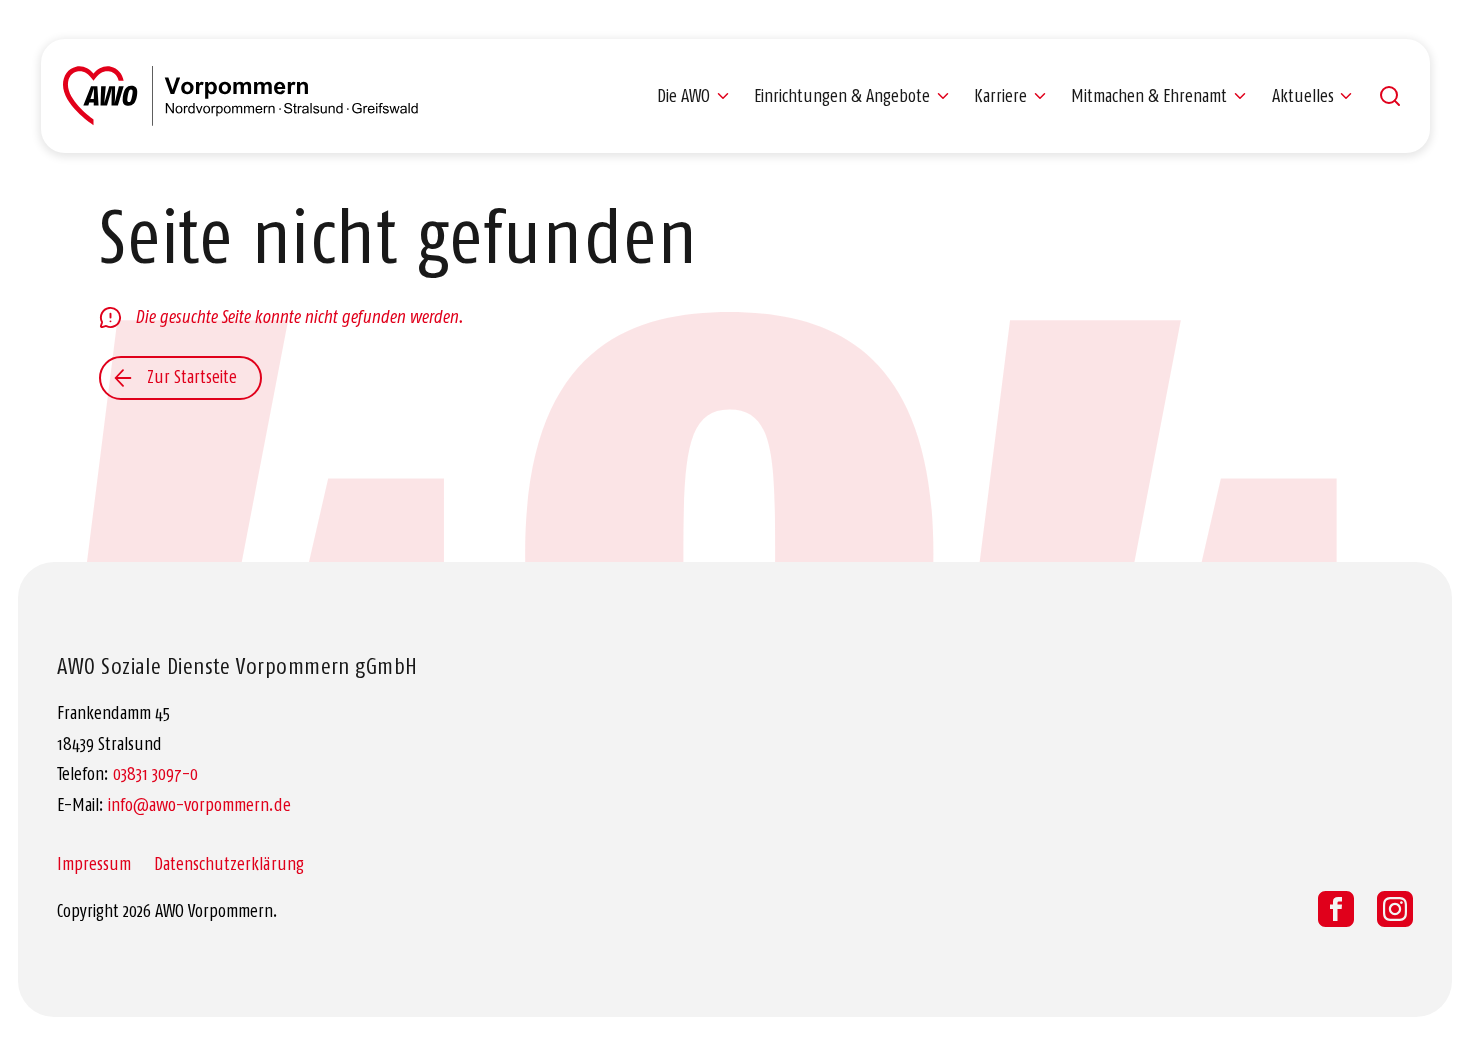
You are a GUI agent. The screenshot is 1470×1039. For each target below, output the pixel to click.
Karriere (1000, 96)
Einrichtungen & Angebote (842, 96)
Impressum (94, 864)
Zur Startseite (192, 377)
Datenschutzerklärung (229, 864)
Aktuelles (1303, 96)
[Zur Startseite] (240, 96)
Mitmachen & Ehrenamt (1149, 96)
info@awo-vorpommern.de (199, 805)
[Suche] (1390, 96)
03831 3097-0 (155, 774)
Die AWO (683, 96)
